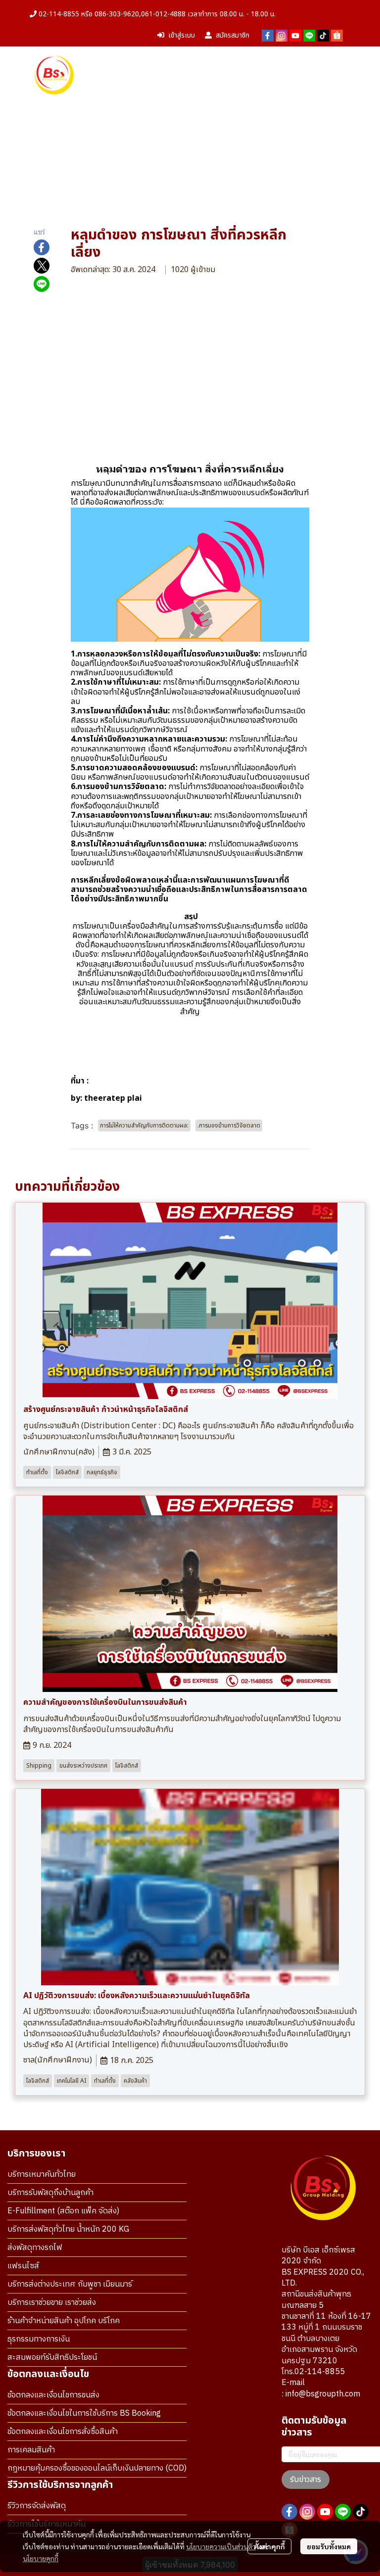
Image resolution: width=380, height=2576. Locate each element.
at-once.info (113, 1081)
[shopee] (337, 36)
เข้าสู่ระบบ (182, 35)
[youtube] (295, 36)
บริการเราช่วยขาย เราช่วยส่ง (52, 2303)
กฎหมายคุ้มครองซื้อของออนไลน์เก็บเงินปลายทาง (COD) (97, 2468)
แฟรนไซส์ (23, 2266)
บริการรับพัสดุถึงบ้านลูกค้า (50, 2193)
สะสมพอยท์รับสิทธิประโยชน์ (52, 2358)
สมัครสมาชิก (233, 35)
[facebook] (268, 36)
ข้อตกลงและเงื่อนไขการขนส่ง (53, 2395)
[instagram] (282, 36)
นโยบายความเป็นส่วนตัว (221, 2546)
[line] (309, 36)
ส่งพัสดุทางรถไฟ (35, 2248)
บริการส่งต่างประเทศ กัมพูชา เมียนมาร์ (70, 2284)
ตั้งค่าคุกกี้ (269, 2546)
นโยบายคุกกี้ (41, 2558)
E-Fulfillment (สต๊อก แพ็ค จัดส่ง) (63, 2211)
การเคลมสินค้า (31, 2450)
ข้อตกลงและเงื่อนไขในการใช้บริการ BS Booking (84, 2413)
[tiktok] (323, 36)
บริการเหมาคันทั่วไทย (42, 2175)
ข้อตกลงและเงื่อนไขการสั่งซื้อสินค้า (63, 2432)
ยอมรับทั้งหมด (329, 2546)
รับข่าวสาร (306, 2480)
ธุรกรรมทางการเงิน (39, 2339)
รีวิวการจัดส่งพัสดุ (37, 2506)
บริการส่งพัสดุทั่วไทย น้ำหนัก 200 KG (68, 2229)
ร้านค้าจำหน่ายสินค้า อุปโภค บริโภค (64, 2321)
